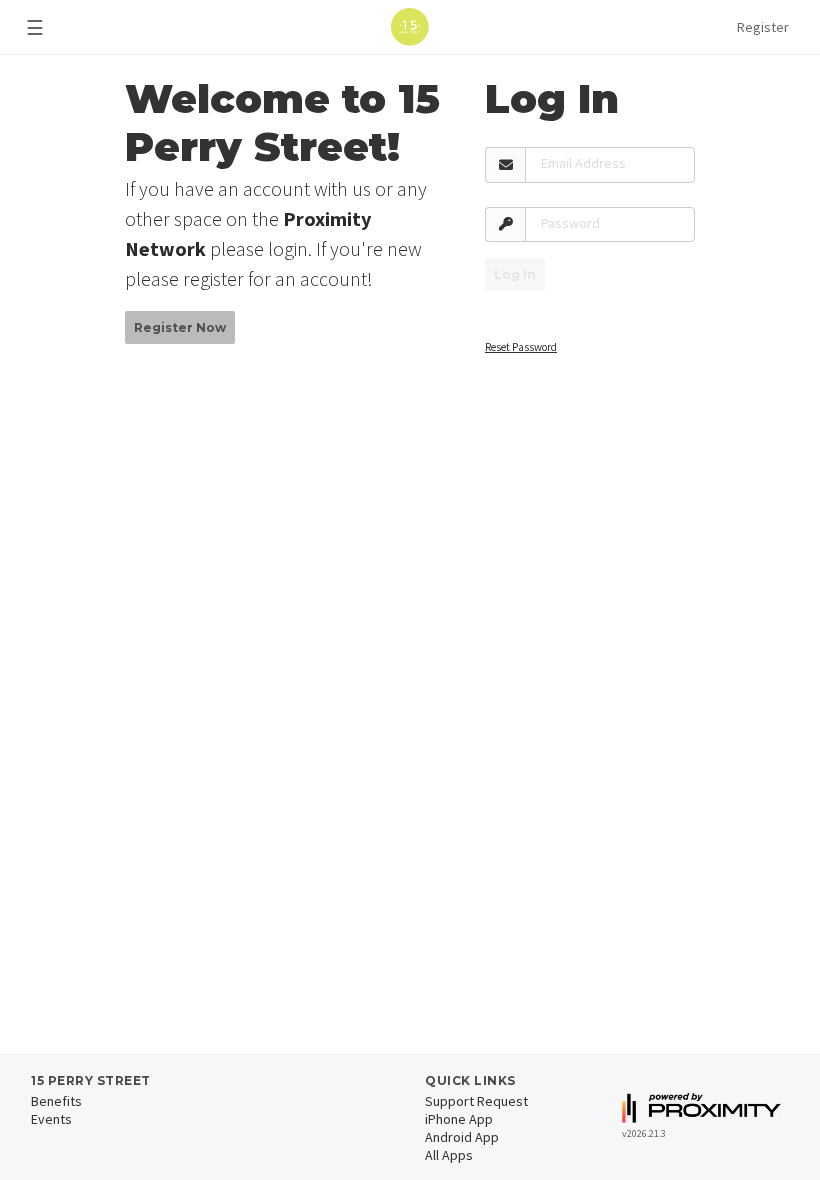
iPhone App (459, 1119)
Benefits (56, 1101)
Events (51, 1119)
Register (763, 27)
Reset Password (521, 347)
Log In (515, 274)
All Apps (449, 1155)
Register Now (180, 327)
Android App (462, 1137)
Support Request (476, 1101)
